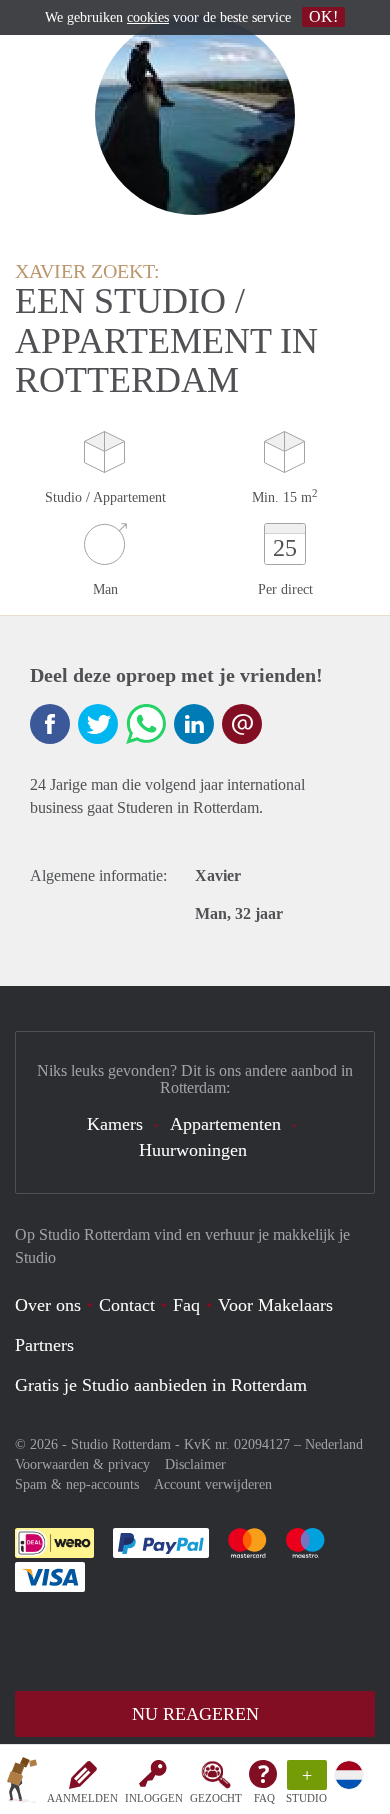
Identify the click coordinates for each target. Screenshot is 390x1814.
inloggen (154, 1798)
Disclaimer (195, 1464)
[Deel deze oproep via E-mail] (242, 724)
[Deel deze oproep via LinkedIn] (194, 724)
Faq (186, 1305)
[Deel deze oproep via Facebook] (50, 724)
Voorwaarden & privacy (82, 1464)
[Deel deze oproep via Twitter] (98, 724)
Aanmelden (82, 1798)
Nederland (334, 1444)
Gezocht (216, 1798)
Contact (127, 1305)
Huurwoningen (193, 1150)
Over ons (48, 1305)
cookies (148, 17)
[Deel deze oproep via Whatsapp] (146, 724)
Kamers (115, 1124)
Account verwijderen (213, 1484)
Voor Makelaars (275, 1305)
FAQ (264, 1798)
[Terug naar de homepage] (22, 1783)
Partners (44, 1345)
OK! (323, 16)
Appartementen (225, 1124)
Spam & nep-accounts (77, 1484)
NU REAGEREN (195, 1714)
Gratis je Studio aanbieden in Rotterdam (161, 1385)
